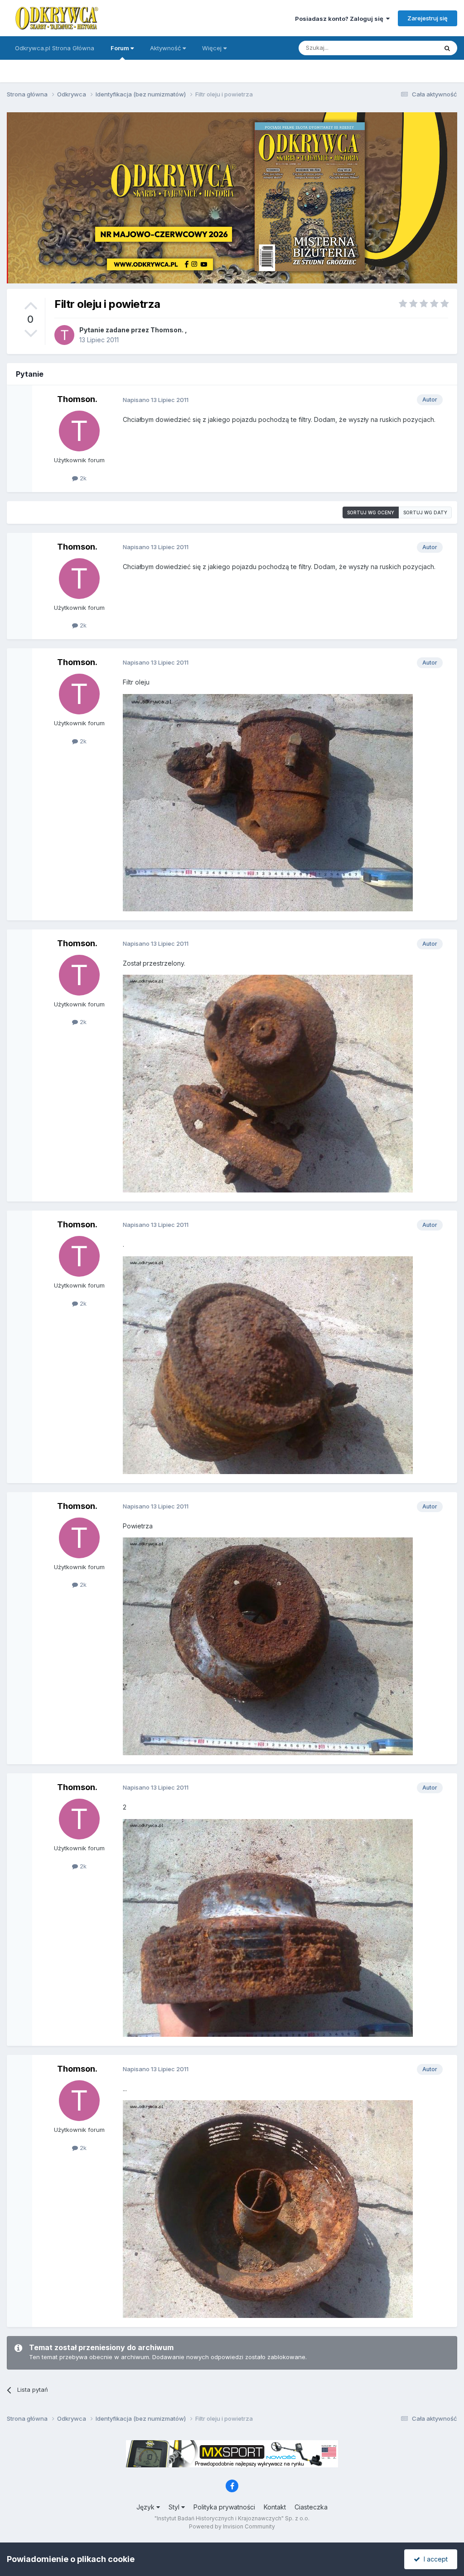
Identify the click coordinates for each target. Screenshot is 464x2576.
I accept (434, 2559)
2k (82, 478)
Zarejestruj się (428, 18)
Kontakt (275, 2507)
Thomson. (167, 330)
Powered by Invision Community (232, 2526)
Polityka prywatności (224, 2507)
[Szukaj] (447, 48)
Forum (121, 48)
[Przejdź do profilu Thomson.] (64, 335)
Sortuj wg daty (425, 512)
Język (146, 2507)
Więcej (212, 48)
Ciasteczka (311, 2507)
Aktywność (166, 48)
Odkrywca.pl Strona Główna (55, 48)
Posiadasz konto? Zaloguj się (341, 19)
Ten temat (411, 48)
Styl (175, 2507)
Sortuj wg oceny (371, 512)
